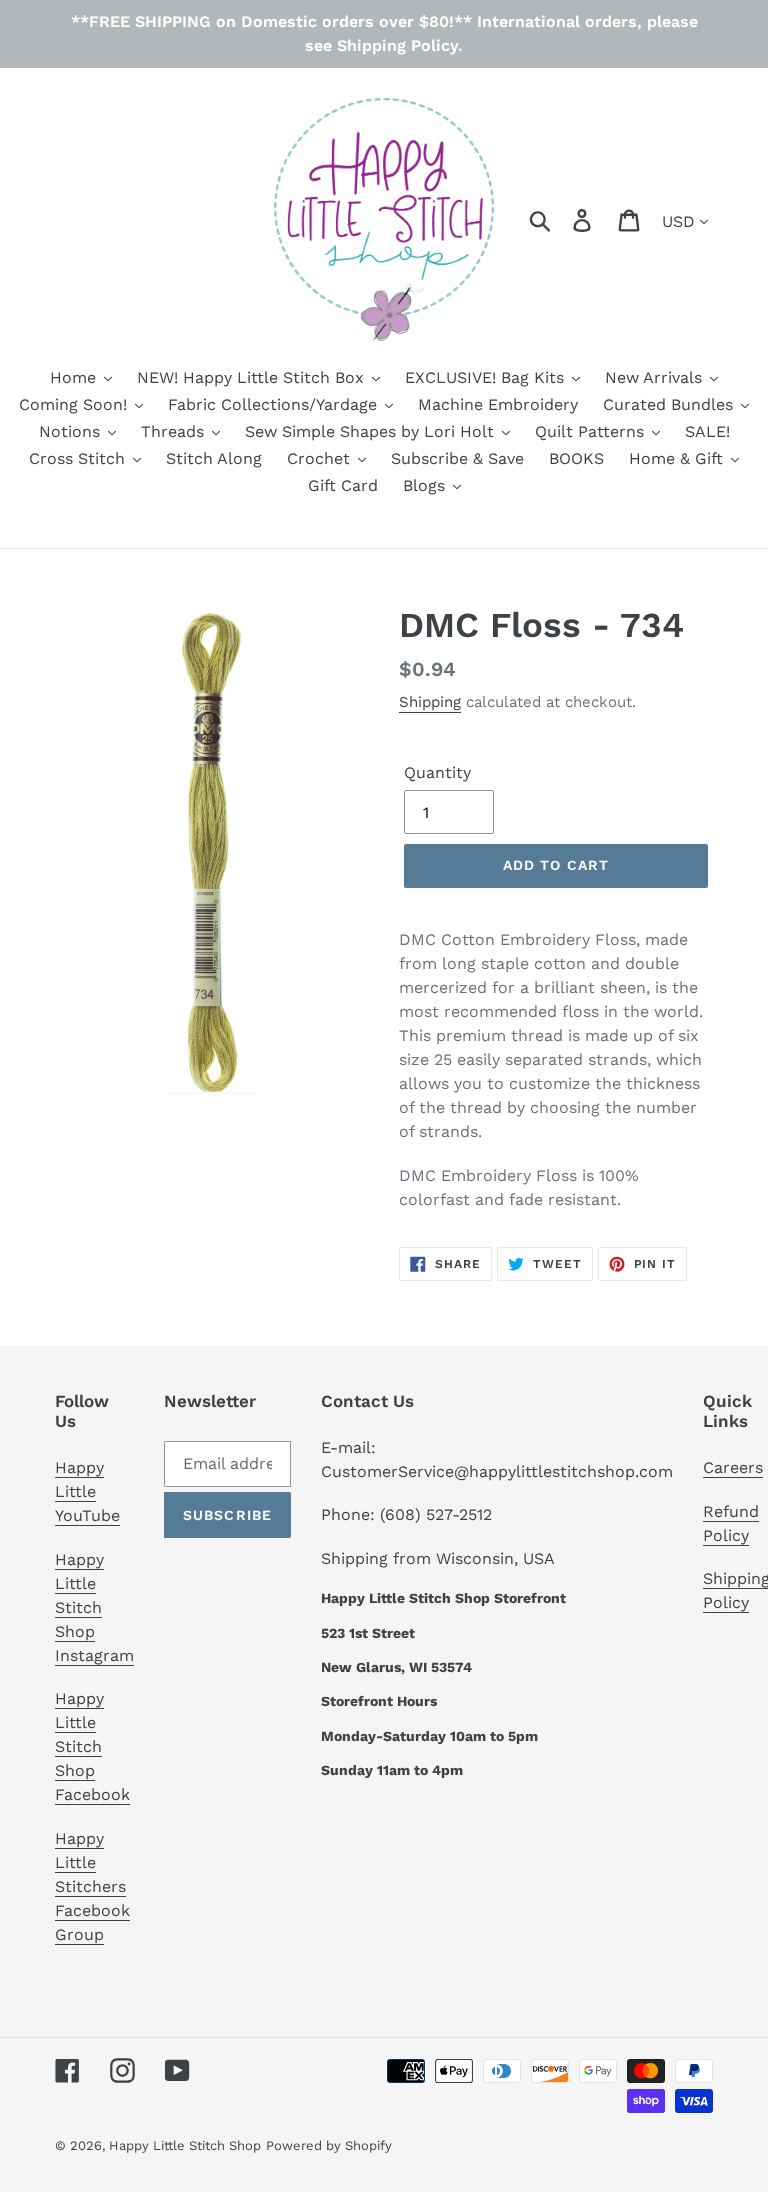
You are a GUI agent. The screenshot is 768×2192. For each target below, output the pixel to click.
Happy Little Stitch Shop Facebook (92, 1746)
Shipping (430, 702)
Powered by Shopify (329, 2145)
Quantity (437, 772)
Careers (733, 1467)
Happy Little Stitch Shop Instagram (94, 1607)
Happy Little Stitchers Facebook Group (92, 1886)
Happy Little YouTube (87, 1491)
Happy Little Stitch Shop (185, 2145)
